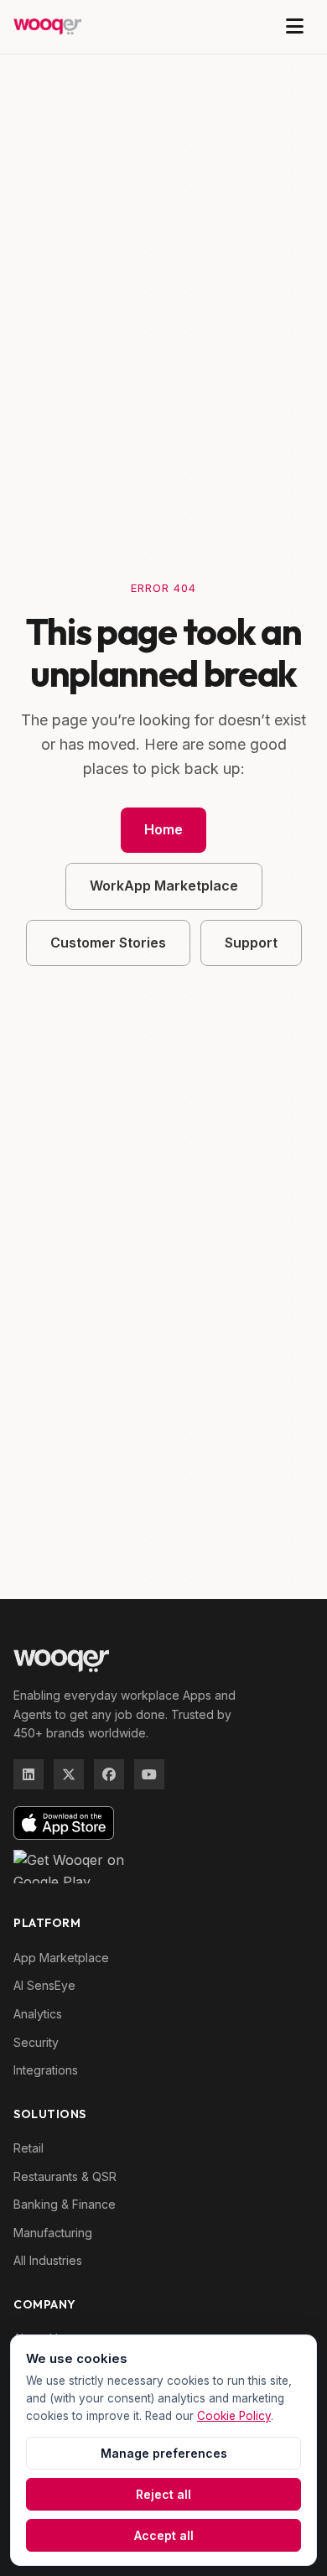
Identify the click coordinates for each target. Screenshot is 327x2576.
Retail (29, 2148)
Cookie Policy (234, 2416)
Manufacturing (53, 2233)
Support (251, 943)
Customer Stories (108, 943)
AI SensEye (44, 1985)
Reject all (163, 2494)
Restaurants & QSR (65, 2176)
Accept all (164, 2535)
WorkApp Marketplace (164, 885)
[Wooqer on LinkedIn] (29, 1774)
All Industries (48, 2260)
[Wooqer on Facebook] (109, 1774)
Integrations (46, 2070)
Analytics (38, 2014)
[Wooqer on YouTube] (149, 1774)
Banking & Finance (65, 2204)
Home (163, 829)
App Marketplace (61, 1958)
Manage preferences (164, 2453)
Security (36, 2042)
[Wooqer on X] (69, 1774)
